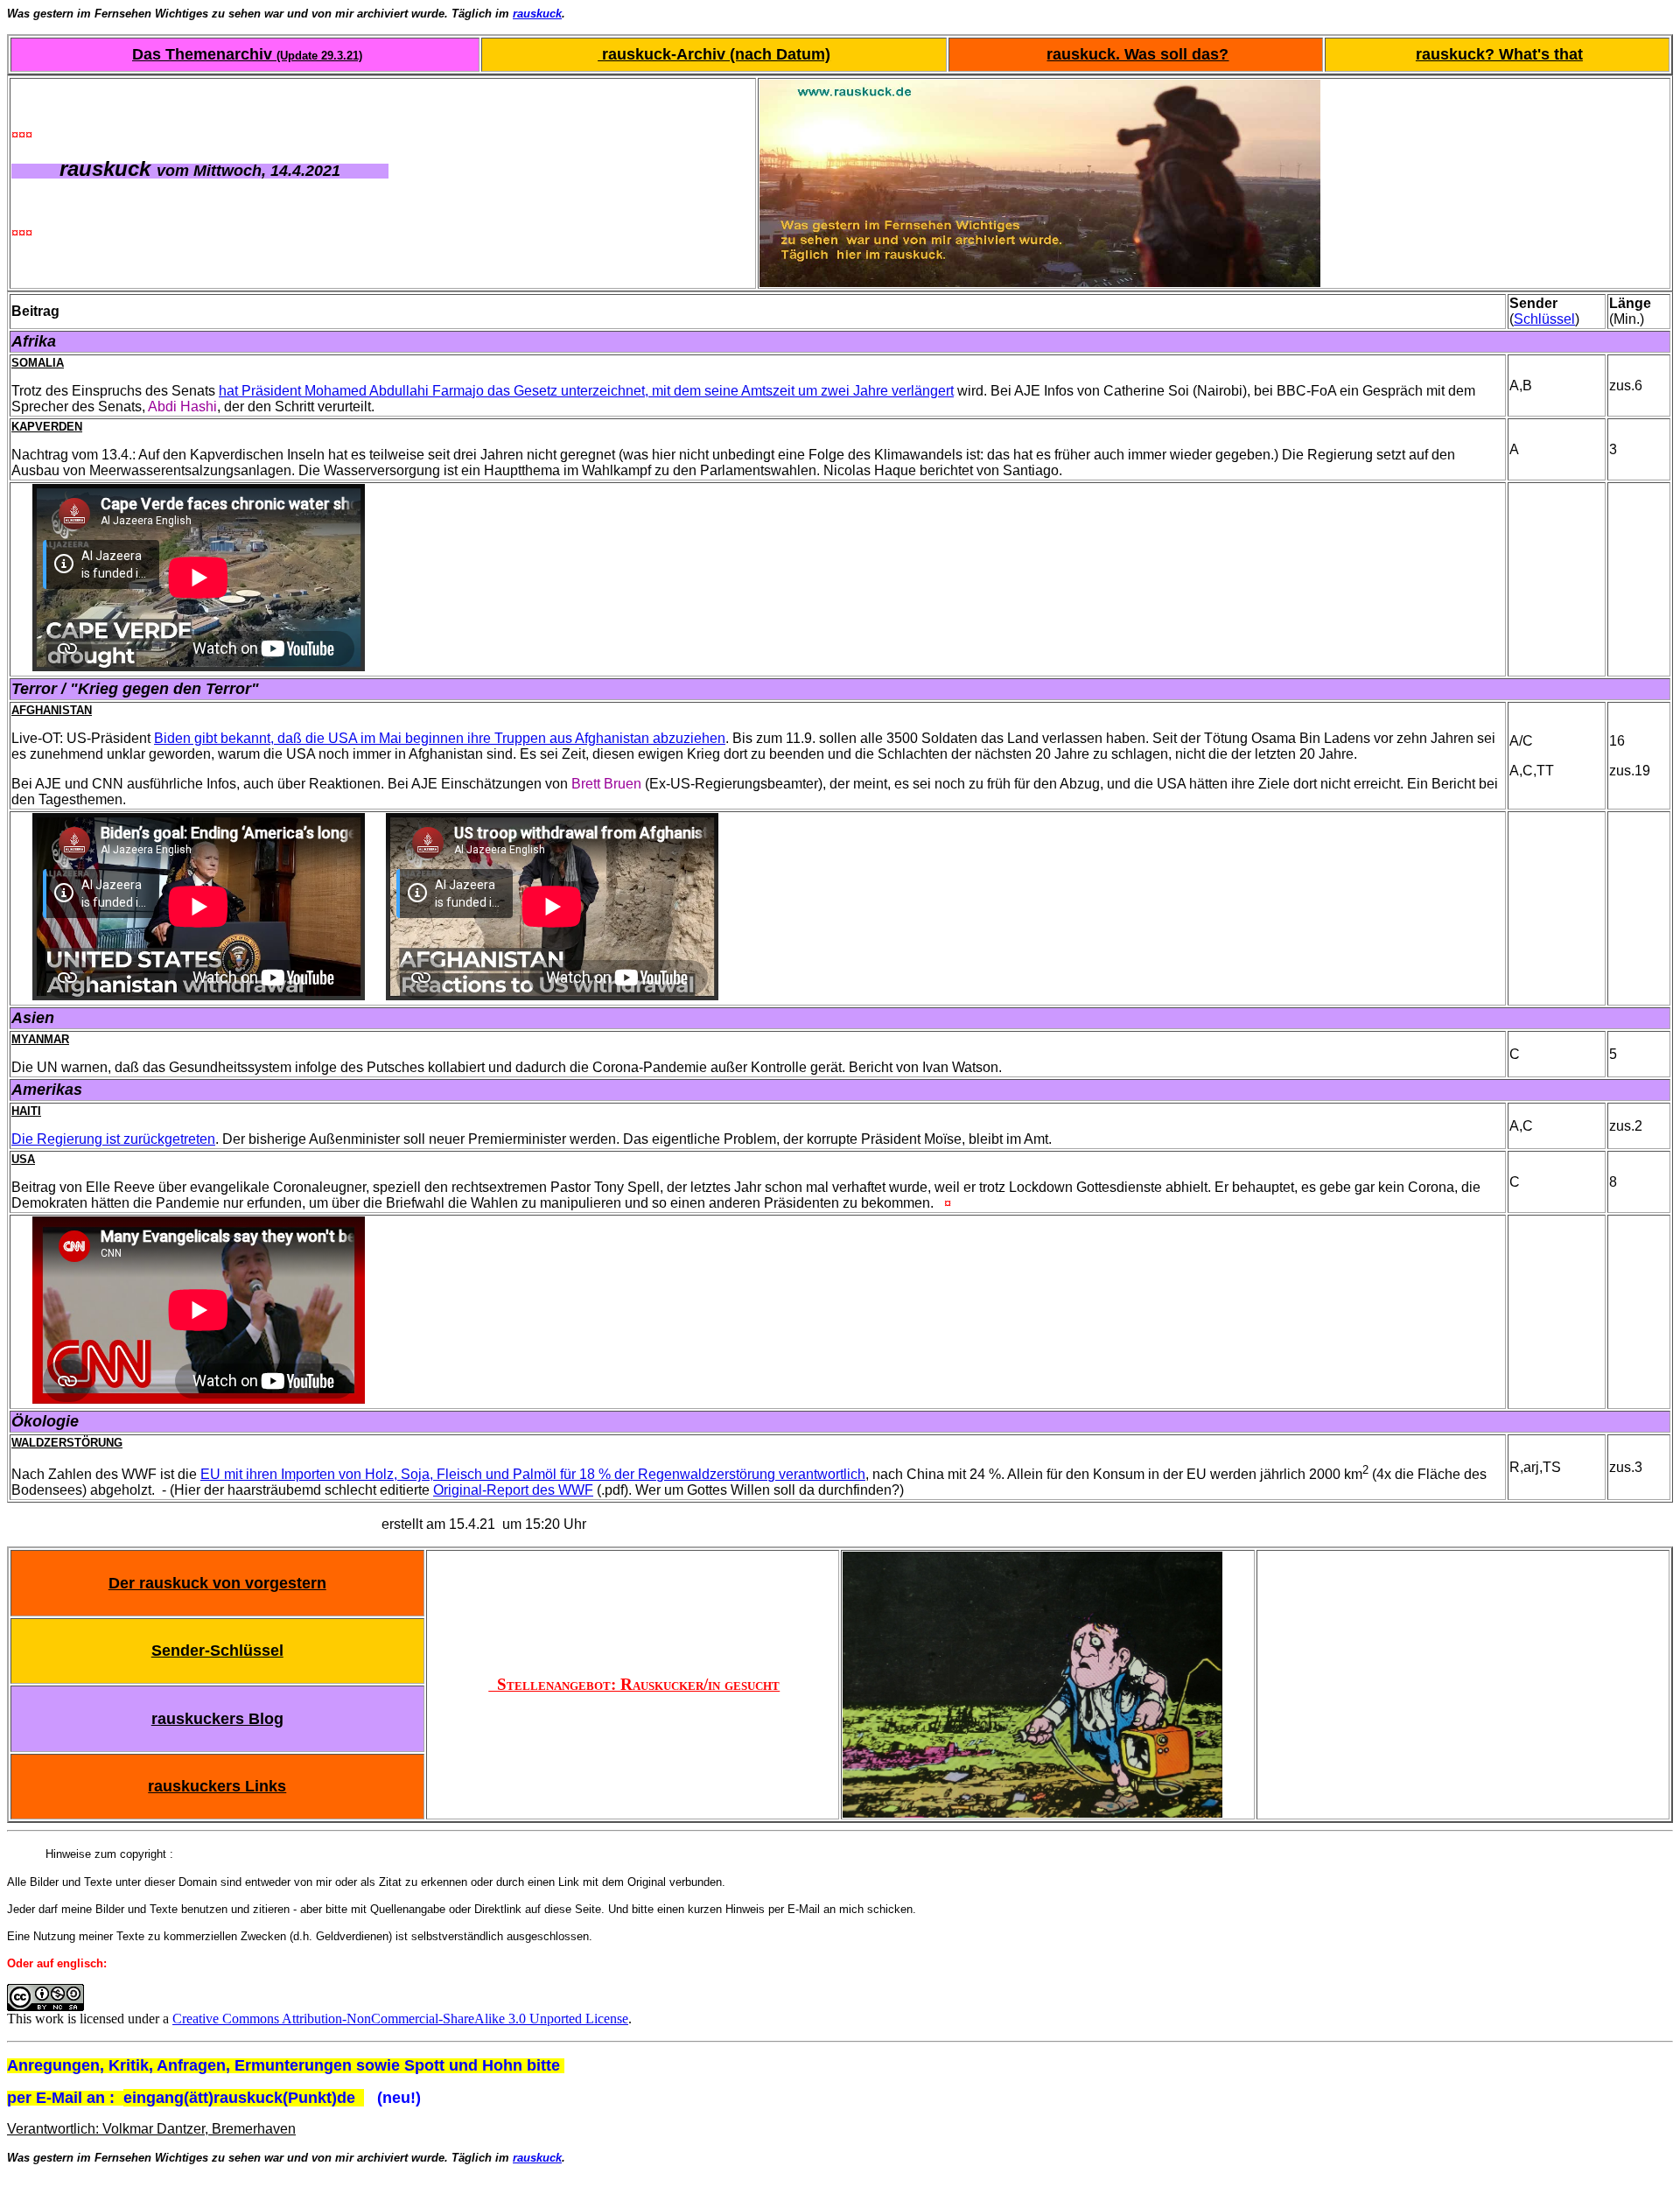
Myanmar (40, 1039)
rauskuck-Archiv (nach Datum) (714, 54)
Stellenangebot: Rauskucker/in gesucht (634, 1684)
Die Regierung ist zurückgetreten (113, 1139)
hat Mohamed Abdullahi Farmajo (586, 391)
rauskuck (537, 14)
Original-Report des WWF (513, 1490)
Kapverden (47, 427)
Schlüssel (1544, 319)
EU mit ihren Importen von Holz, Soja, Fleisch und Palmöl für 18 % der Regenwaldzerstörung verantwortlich (533, 1474)
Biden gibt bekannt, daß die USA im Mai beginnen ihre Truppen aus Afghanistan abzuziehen (440, 738)
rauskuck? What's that (1499, 54)
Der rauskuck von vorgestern (217, 1583)
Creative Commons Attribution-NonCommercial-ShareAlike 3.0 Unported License (400, 2019)
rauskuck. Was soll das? (1137, 54)
